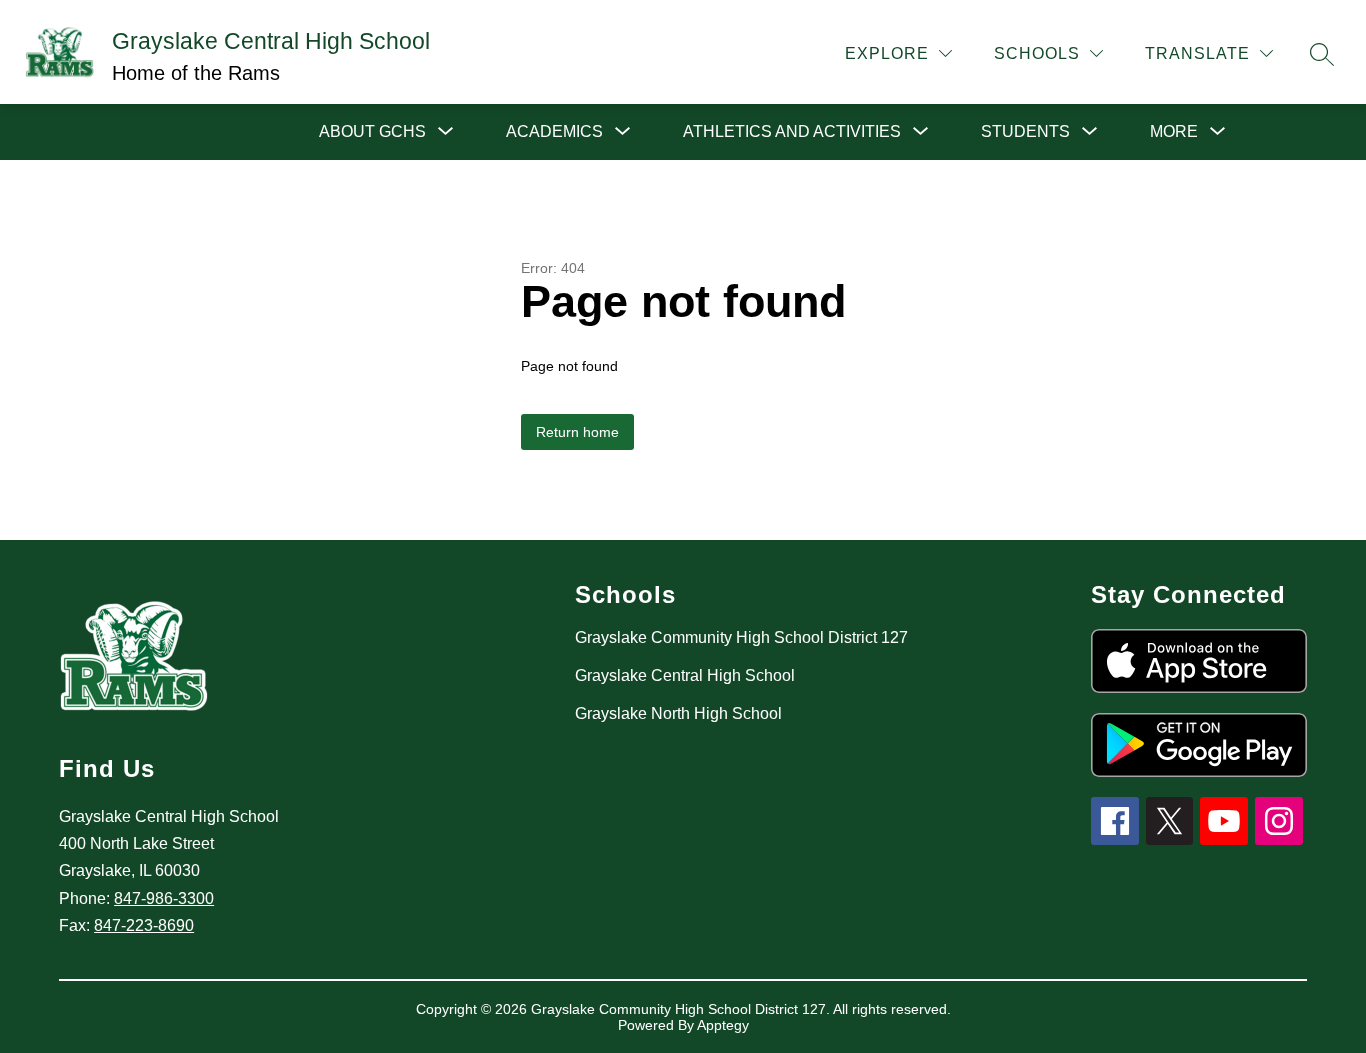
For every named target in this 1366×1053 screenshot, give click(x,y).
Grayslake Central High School (685, 675)
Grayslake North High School (678, 713)
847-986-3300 (164, 898)
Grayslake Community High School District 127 (741, 637)
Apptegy (723, 1025)
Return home (577, 432)
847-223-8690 (144, 925)
